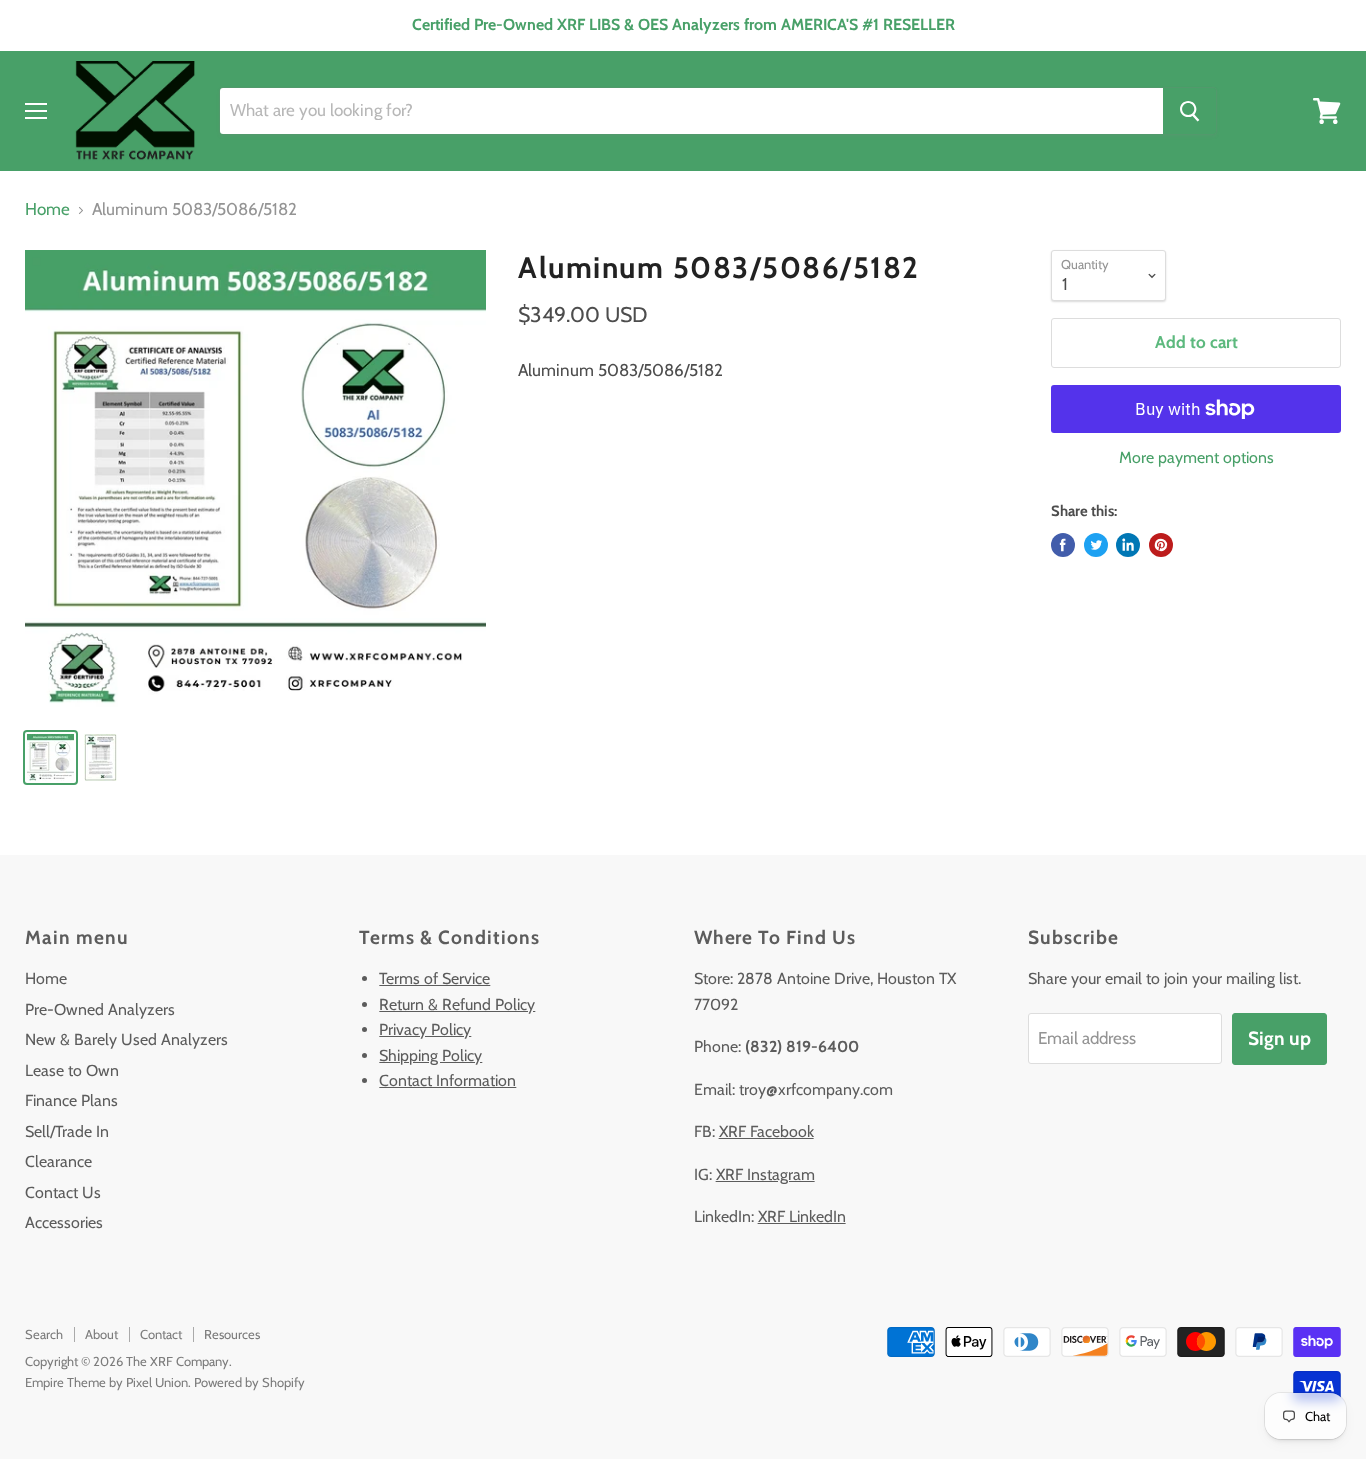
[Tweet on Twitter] (1096, 545)
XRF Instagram (765, 1174)
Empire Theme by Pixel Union (106, 1382)
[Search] (1189, 111)
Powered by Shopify (249, 1382)
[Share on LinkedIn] (1128, 545)
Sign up (1279, 1038)
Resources (232, 1334)
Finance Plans (71, 1100)
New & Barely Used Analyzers (126, 1039)
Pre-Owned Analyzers (100, 1009)
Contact (161, 1334)
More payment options (1196, 458)
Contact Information (447, 1080)
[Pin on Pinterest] (1161, 545)
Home (47, 209)
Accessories (64, 1222)
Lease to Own (72, 1070)
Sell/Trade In (67, 1131)
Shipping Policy (430, 1055)
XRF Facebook (766, 1131)
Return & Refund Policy (457, 1004)
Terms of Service (434, 978)
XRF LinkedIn (802, 1216)
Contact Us (63, 1192)
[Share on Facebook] (1063, 545)
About (101, 1334)
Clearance (58, 1161)
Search (44, 1334)
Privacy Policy (425, 1029)
